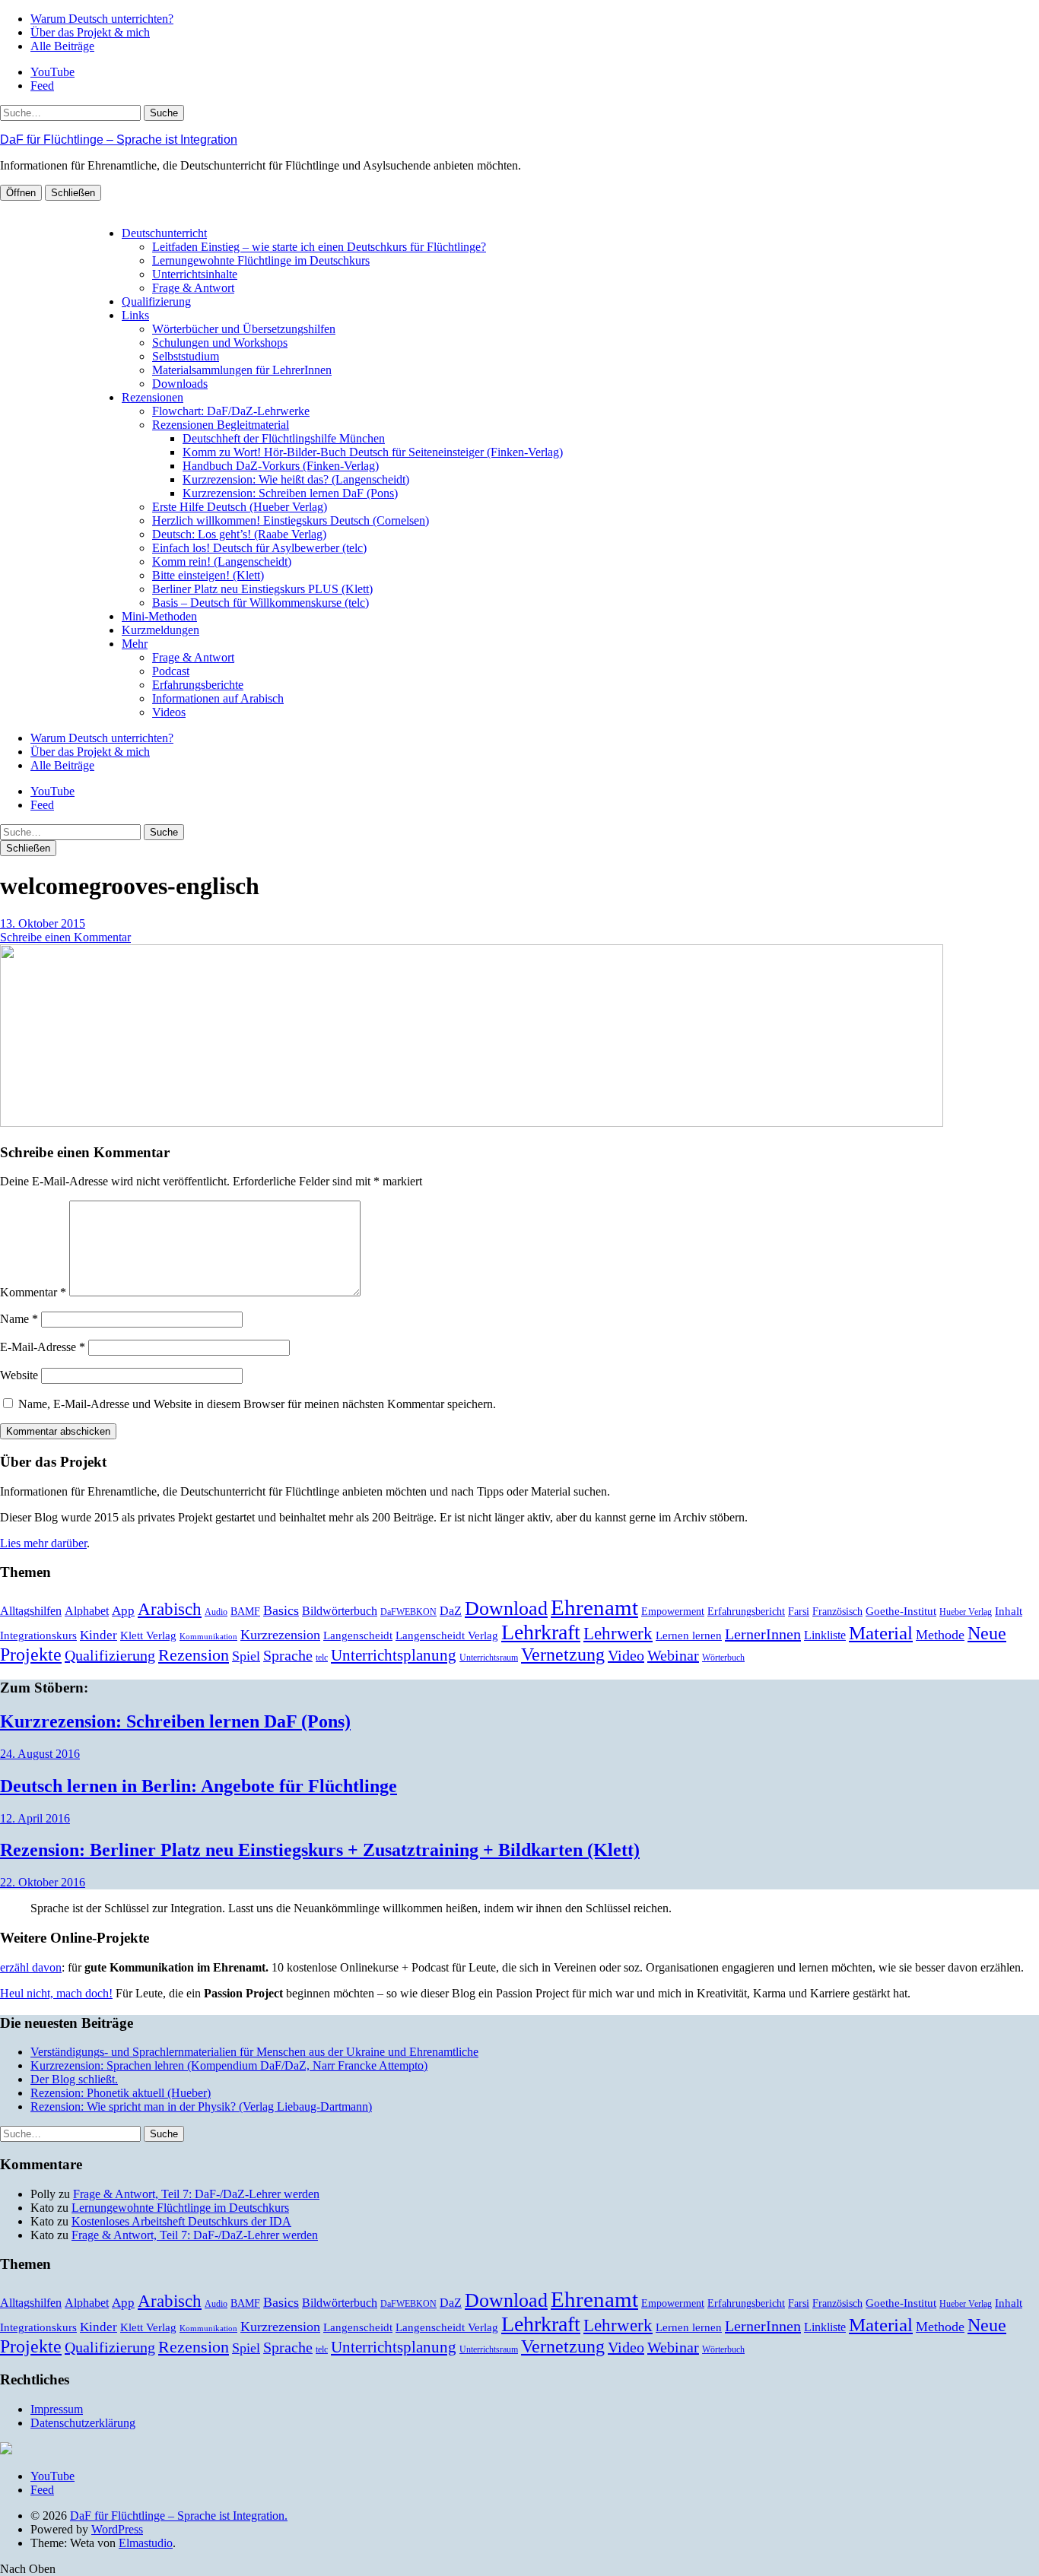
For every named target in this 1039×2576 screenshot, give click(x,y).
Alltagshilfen (31, 1611)
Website (19, 1375)
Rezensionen (153, 397)
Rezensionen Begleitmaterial (221, 425)
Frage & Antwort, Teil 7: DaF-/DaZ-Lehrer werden (196, 2194)
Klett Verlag (148, 1635)
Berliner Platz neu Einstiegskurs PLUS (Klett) (262, 589)
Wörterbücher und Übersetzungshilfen (244, 329)
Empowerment (673, 1612)
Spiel (246, 1656)
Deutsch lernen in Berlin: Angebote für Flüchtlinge (199, 1786)
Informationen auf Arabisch (218, 698)
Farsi (799, 1612)
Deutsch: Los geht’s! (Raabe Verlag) (239, 534)
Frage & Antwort (193, 288)
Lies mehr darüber (43, 1543)
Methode (940, 1635)
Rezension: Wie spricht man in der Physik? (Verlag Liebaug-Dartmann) (201, 2106)
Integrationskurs (38, 1635)
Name (19, 1319)
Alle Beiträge (62, 46)
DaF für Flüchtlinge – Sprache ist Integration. (179, 2516)
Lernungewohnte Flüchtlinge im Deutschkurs (261, 260)
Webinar (673, 1655)
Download (506, 1608)
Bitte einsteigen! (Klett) (208, 575)
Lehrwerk (618, 1634)
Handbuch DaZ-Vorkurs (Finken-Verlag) (281, 466)
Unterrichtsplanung (394, 1655)
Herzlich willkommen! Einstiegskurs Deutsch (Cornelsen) (291, 520)
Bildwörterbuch (340, 1611)
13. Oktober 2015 (43, 923)
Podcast (171, 671)
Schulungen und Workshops (220, 343)
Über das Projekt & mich (90, 32)
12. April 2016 (35, 1818)
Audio (216, 1612)
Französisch (837, 1612)
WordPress (117, 2529)
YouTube (52, 72)
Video (626, 1655)
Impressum (57, 2409)
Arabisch (170, 1609)
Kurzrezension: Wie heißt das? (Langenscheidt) (296, 479)
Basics (281, 1610)
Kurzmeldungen (160, 630)
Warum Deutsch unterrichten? (102, 19)
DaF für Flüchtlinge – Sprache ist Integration (119, 140)
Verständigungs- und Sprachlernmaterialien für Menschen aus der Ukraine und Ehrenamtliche (254, 2052)
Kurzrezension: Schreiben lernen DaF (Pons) (290, 493)
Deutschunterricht (164, 233)
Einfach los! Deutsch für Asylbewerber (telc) (259, 548)
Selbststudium (186, 356)
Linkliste (825, 1635)
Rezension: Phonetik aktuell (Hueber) (121, 2093)
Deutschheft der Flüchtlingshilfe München (284, 438)
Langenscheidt (358, 1635)
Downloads (180, 384)
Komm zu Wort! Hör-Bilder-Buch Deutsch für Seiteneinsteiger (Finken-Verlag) (373, 452)
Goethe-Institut (901, 1611)
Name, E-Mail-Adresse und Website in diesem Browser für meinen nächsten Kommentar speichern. (257, 1404)
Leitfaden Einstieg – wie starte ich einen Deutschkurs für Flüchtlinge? (319, 247)
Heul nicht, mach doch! (56, 1993)
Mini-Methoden (159, 616)
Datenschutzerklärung (83, 2423)
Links (135, 315)
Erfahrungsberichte (198, 685)
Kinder (98, 1635)
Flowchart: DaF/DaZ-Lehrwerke (231, 411)
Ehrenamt (594, 1607)
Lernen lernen (689, 1635)
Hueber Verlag (966, 1612)
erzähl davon (31, 1967)
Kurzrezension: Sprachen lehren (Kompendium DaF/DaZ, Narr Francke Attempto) (229, 2065)
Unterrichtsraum (489, 1658)
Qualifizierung (156, 301)
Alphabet (87, 1611)
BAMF (245, 1612)
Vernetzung (563, 1654)
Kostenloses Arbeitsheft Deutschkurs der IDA (181, 2221)
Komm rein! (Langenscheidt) (222, 562)
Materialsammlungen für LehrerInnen (242, 370)
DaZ (451, 1611)
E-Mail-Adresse (43, 1347)
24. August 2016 (40, 1754)
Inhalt (1009, 1611)
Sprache (288, 1656)
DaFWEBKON (408, 1612)
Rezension (194, 1655)
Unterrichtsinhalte (195, 274)
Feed (42, 86)
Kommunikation (208, 1637)
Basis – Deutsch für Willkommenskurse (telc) (261, 603)
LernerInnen (763, 1634)
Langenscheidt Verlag (447, 1635)
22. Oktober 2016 (43, 1882)
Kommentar (33, 1292)
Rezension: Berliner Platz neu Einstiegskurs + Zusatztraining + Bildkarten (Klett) (320, 1850)
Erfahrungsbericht (746, 1612)
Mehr (135, 644)
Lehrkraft (541, 1632)
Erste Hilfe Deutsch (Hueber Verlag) (240, 507)
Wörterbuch (723, 1658)
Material (881, 1633)
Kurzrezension (280, 1635)
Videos (169, 712)
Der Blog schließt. (74, 2079)
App (123, 1611)
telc (322, 1658)
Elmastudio (146, 2543)
